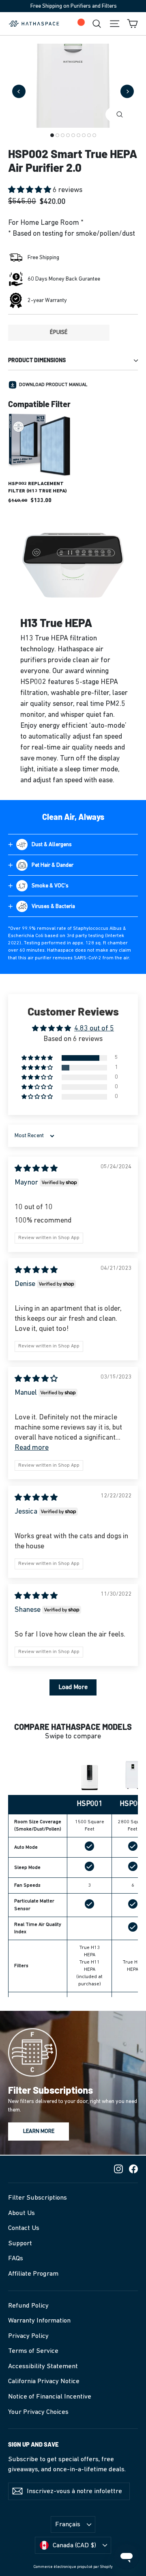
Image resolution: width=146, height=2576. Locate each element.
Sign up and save (33, 2444)
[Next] (127, 92)
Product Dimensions (37, 360)
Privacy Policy (28, 2336)
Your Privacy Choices (38, 2412)
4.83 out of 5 (94, 1029)
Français (68, 2524)
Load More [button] (73, 1687)
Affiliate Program (33, 2274)
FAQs (16, 2258)
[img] (36, 1169)
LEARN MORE (39, 2132)
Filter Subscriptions (38, 2198)
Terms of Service (33, 2351)
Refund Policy (28, 2306)
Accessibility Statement (43, 2366)
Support (20, 2243)
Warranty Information (39, 2321)
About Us (21, 2213)
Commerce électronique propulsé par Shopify (73, 2567)
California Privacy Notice (44, 2381)
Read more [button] (32, 1448)
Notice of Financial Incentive (50, 2397)
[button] (30, 190)
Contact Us (24, 2228)
